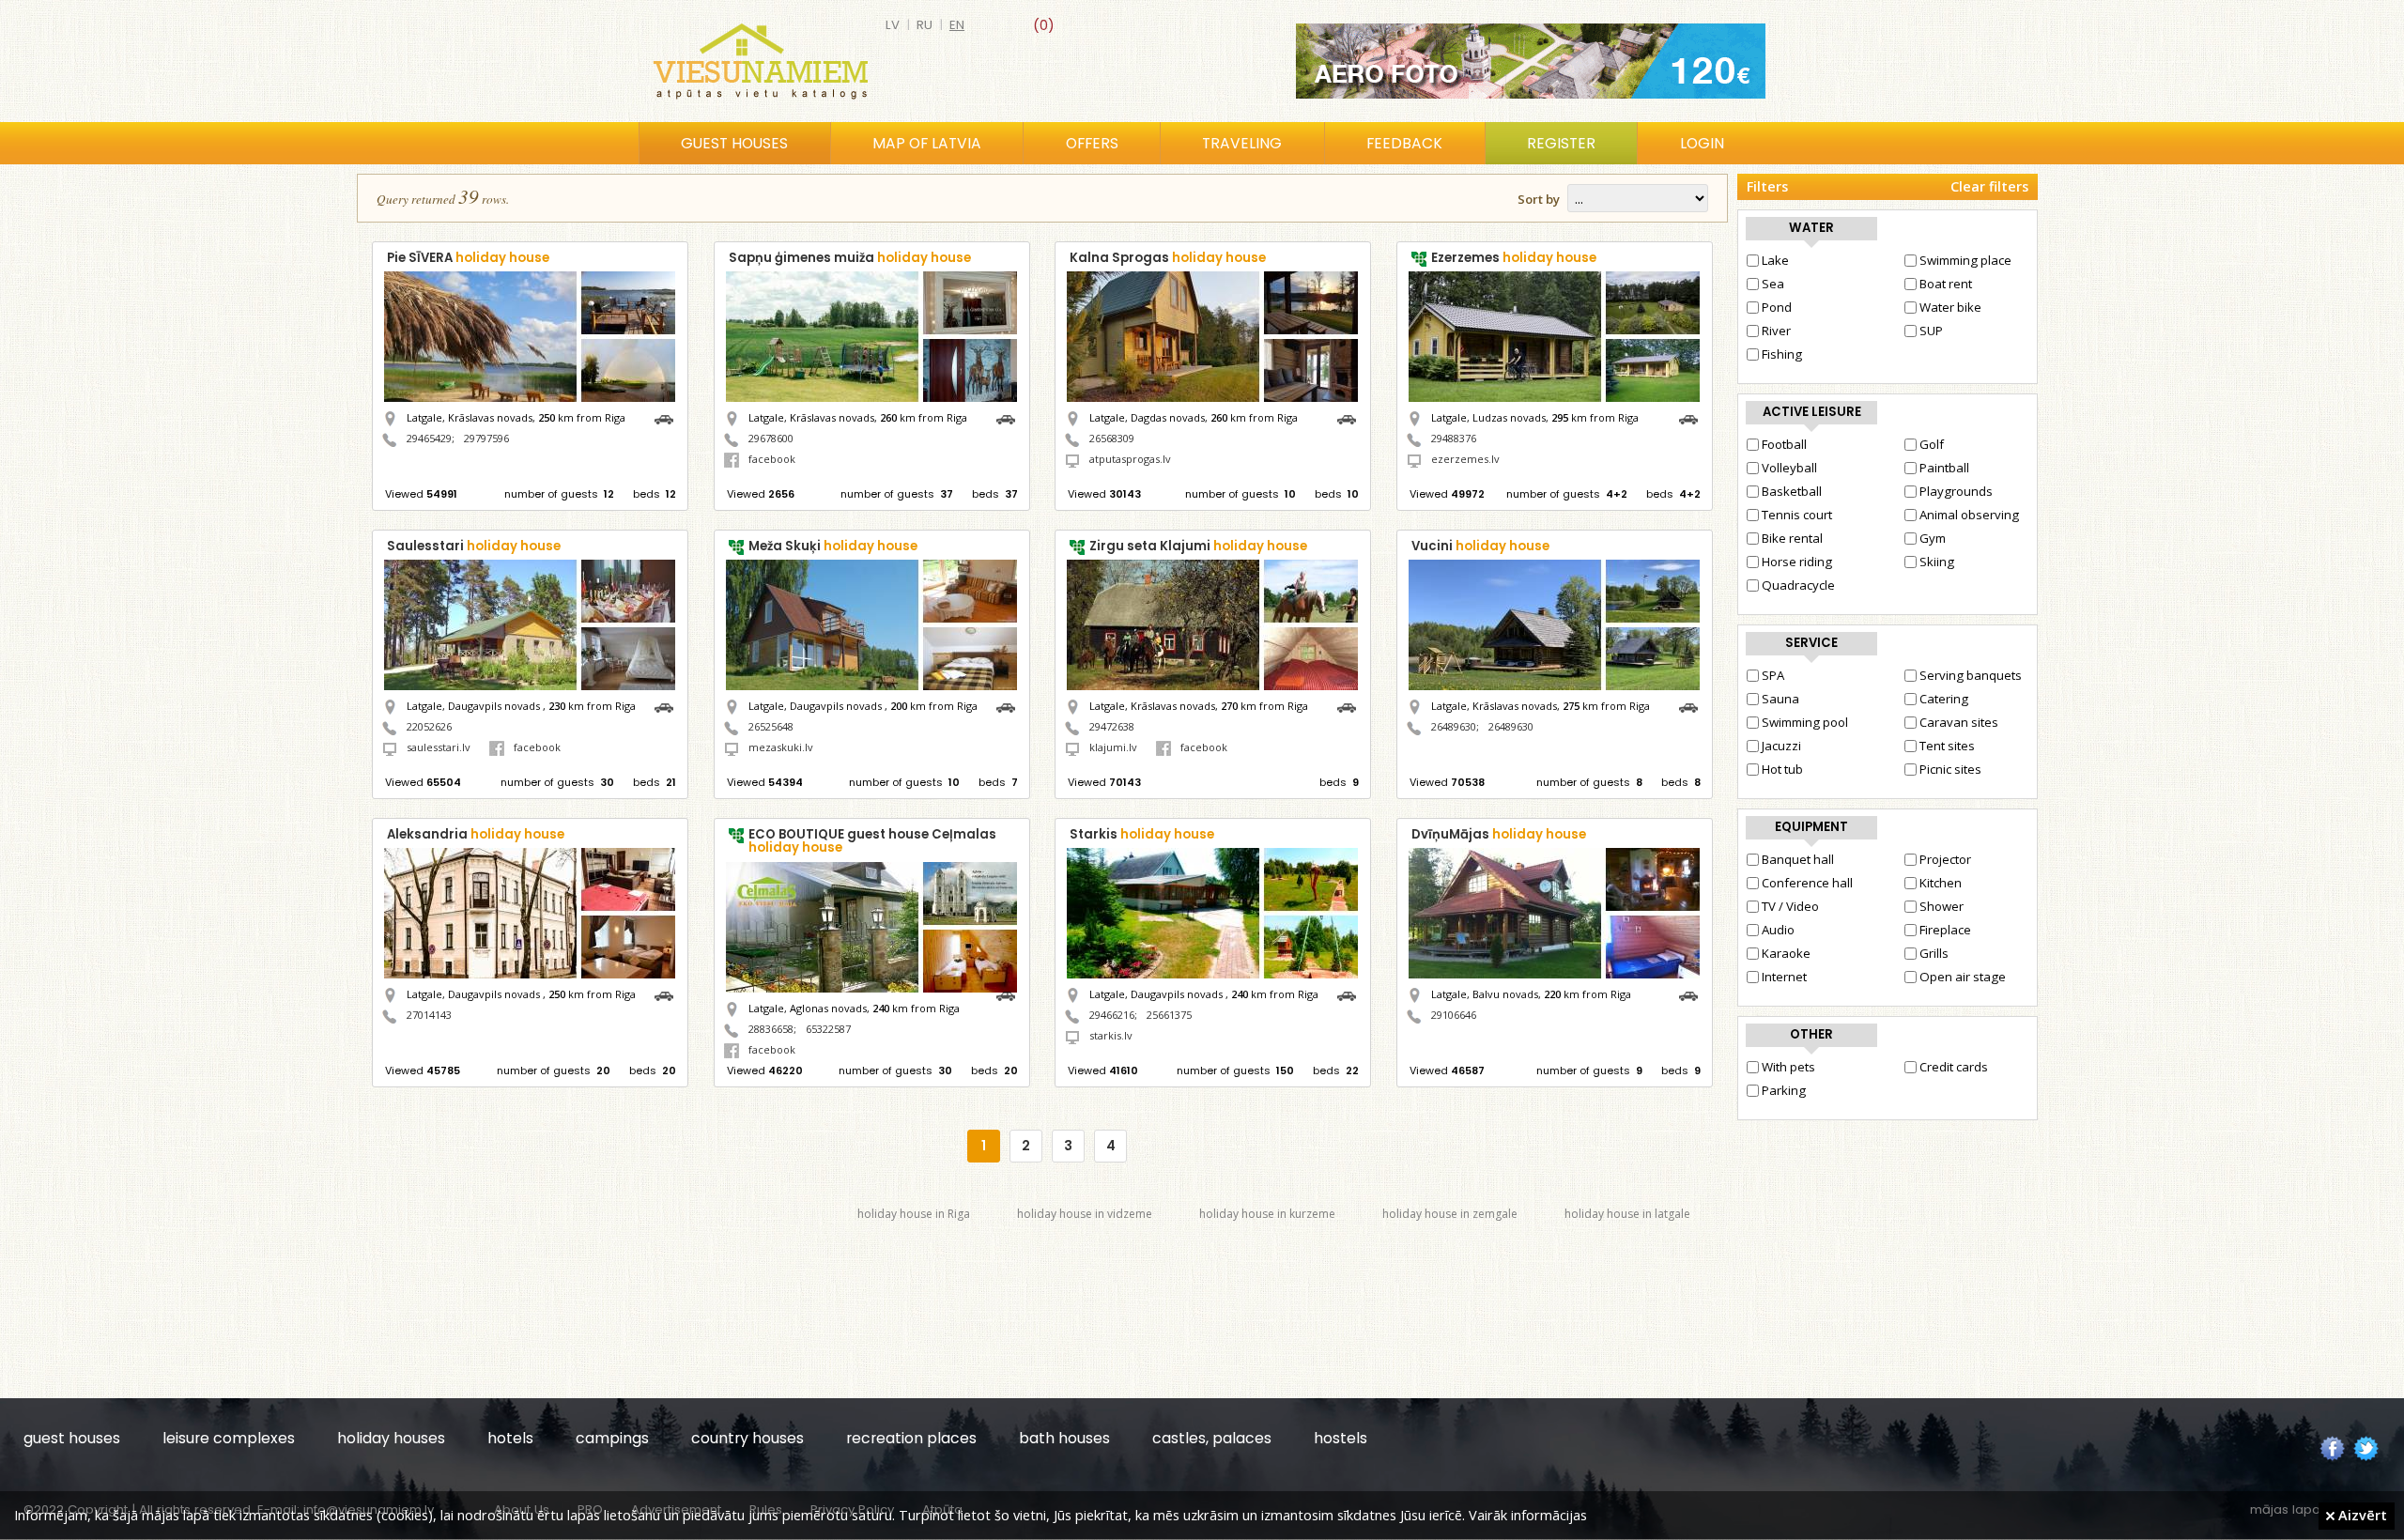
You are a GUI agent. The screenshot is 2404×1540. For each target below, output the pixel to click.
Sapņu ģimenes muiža (850, 258)
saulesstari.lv (439, 747)
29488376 (1454, 438)
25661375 (1169, 1015)
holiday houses (391, 1438)
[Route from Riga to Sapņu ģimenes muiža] (1010, 417)
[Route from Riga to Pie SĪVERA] (669, 417)
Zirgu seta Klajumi (1198, 546)
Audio (1778, 930)
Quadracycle (1798, 585)
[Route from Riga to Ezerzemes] (1693, 417)
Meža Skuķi (833, 546)
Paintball (1944, 468)
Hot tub (1782, 769)
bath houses (1064, 1438)
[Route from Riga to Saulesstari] (669, 706)
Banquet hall (1798, 859)
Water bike (1950, 307)
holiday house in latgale (1627, 1214)
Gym (1933, 538)
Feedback (1404, 143)
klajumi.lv (1113, 747)
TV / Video (1790, 906)
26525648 (771, 726)
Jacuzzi (1781, 746)
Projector (1945, 859)
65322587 (828, 1029)
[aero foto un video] (1531, 61)
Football (1784, 444)
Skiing (1937, 562)
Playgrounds (1956, 491)
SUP (1931, 331)
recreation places (911, 1438)
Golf (1932, 444)
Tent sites (1947, 746)
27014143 (429, 1015)
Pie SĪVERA (468, 258)
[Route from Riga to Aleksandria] (669, 994)
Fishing (1782, 354)
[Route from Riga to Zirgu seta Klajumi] (1351, 706)
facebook (772, 459)
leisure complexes (229, 1438)
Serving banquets (1971, 675)
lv (893, 25)
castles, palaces (1212, 1438)
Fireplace (1945, 930)
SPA (1773, 675)
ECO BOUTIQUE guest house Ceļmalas (872, 841)
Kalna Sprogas (1168, 258)
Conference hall (1807, 883)
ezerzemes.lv (1465, 459)
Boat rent (1946, 284)
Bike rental (1792, 538)
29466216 (1112, 1015)
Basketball (1792, 491)
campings (612, 1438)
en (957, 25)
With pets (1788, 1067)
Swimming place (1965, 260)
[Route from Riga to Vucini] (1693, 706)
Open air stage (1963, 977)
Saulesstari (474, 546)
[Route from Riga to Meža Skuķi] (1010, 706)
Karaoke (1786, 953)
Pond (1777, 307)
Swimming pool (1805, 722)
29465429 (429, 438)
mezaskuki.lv (781, 747)
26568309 (1112, 438)
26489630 (1454, 726)
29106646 (1454, 1015)
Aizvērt (2361, 1515)
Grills (1934, 953)
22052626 (429, 726)
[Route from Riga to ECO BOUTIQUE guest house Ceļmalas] (1010, 994)
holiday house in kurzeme (1267, 1214)
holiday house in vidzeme (1085, 1214)
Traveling (1242, 143)
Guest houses (734, 143)
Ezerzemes (1514, 258)
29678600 (771, 438)
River (1776, 331)
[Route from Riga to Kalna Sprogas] (1351, 417)
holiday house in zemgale (1450, 1214)
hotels (510, 1438)
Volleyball (1789, 468)
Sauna (1780, 699)
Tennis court (1797, 515)
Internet (1784, 977)
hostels (1341, 1438)
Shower (1942, 906)
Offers (1092, 143)
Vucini (1480, 546)
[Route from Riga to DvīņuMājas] (1693, 994)
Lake (1775, 260)
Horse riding (1797, 562)
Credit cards (1954, 1067)
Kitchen (1941, 883)
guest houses (72, 1438)
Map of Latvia (927, 143)
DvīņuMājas (1499, 834)
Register (1561, 143)
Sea (1773, 284)
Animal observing (1969, 515)
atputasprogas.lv (1130, 459)
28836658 (771, 1029)
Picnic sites (1950, 769)
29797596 (486, 438)
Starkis (1142, 834)
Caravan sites (1959, 722)
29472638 (1112, 726)
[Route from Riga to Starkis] (1351, 994)
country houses (747, 1438)
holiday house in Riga (914, 1214)
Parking (1784, 1090)
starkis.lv (1111, 1035)
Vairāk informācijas (1528, 1515)
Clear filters (1989, 186)
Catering (1944, 699)
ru (925, 25)
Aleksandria (476, 834)
